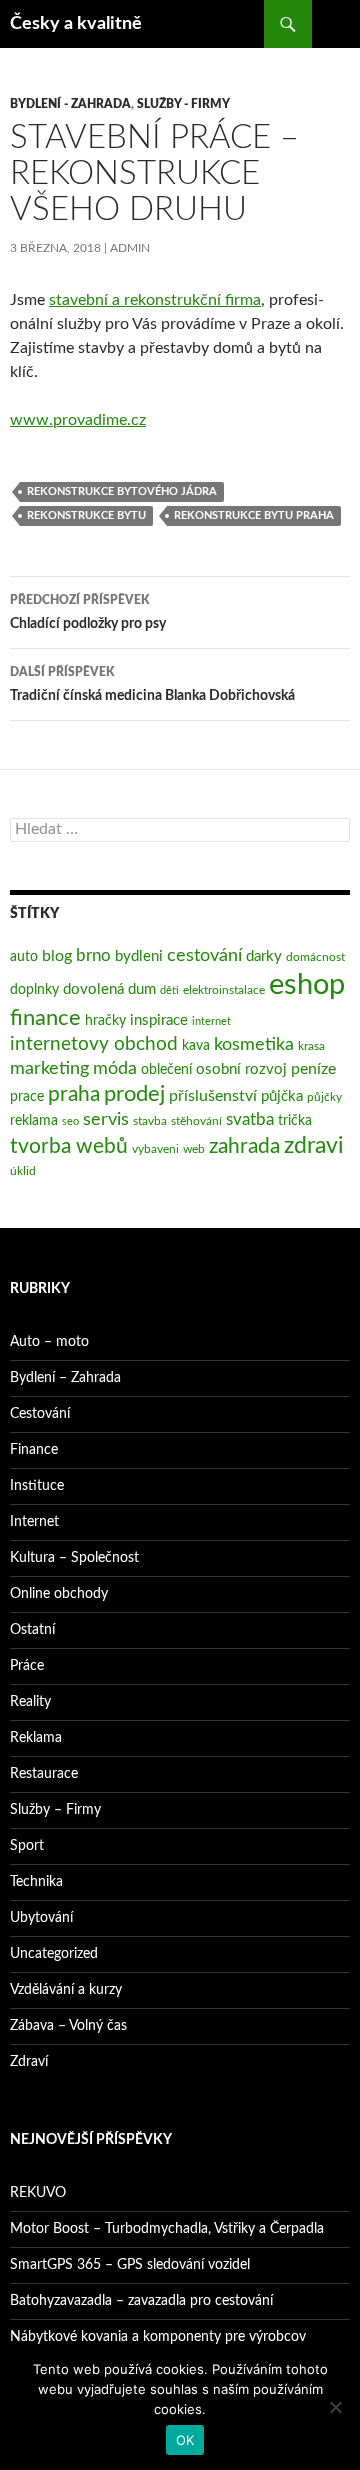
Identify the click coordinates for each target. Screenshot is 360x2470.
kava (196, 1046)
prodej (134, 1094)
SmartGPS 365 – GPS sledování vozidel (130, 2265)
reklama (34, 1121)
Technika (36, 1882)
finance (45, 1018)
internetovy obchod (94, 1044)
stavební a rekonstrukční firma (155, 300)
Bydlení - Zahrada (70, 104)
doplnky (34, 990)
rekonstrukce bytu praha (254, 515)
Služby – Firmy (55, 1810)
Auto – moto (49, 1342)
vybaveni (155, 1149)
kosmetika (254, 1044)
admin (130, 248)
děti (169, 990)
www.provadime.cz (78, 420)
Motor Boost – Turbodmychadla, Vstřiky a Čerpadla (167, 2229)
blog (57, 956)
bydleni (139, 956)
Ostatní (32, 1630)
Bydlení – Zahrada (65, 1378)
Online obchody (59, 1594)
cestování (204, 955)
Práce (27, 1666)
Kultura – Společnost (74, 1558)
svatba (250, 1119)
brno (93, 955)
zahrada (244, 1146)
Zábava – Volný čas (68, 2026)
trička (295, 1121)
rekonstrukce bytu (86, 515)
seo (70, 1121)
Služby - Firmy (183, 104)
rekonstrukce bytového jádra (122, 491)
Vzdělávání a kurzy (66, 1990)
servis (106, 1119)
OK (185, 2440)
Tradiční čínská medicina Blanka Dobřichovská (152, 684)
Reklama (36, 1738)
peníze (313, 1069)
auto (24, 957)
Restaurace (44, 1774)
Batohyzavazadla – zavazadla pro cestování (141, 2301)
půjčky (324, 1097)
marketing (49, 1068)
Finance (34, 1450)
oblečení (166, 1070)
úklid (23, 1171)
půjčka (282, 1096)
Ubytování (41, 1918)
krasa (311, 1046)
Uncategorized (54, 1954)
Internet (34, 1522)
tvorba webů (69, 1146)
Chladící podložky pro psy (88, 612)
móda (115, 1068)
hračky (105, 1021)
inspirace (159, 1020)
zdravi (314, 1146)
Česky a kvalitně (76, 24)
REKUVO (38, 2193)
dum (142, 989)
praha (74, 1094)
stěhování (196, 1121)
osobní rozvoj (241, 1069)
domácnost (315, 957)
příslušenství (213, 1096)
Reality (30, 1702)
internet (211, 1021)
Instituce (37, 1486)
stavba (150, 1121)
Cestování (40, 1414)
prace (27, 1097)
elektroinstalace (224, 990)
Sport (27, 1846)
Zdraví (29, 2062)
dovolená (93, 989)
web (194, 1149)
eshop (307, 985)
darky (264, 956)
